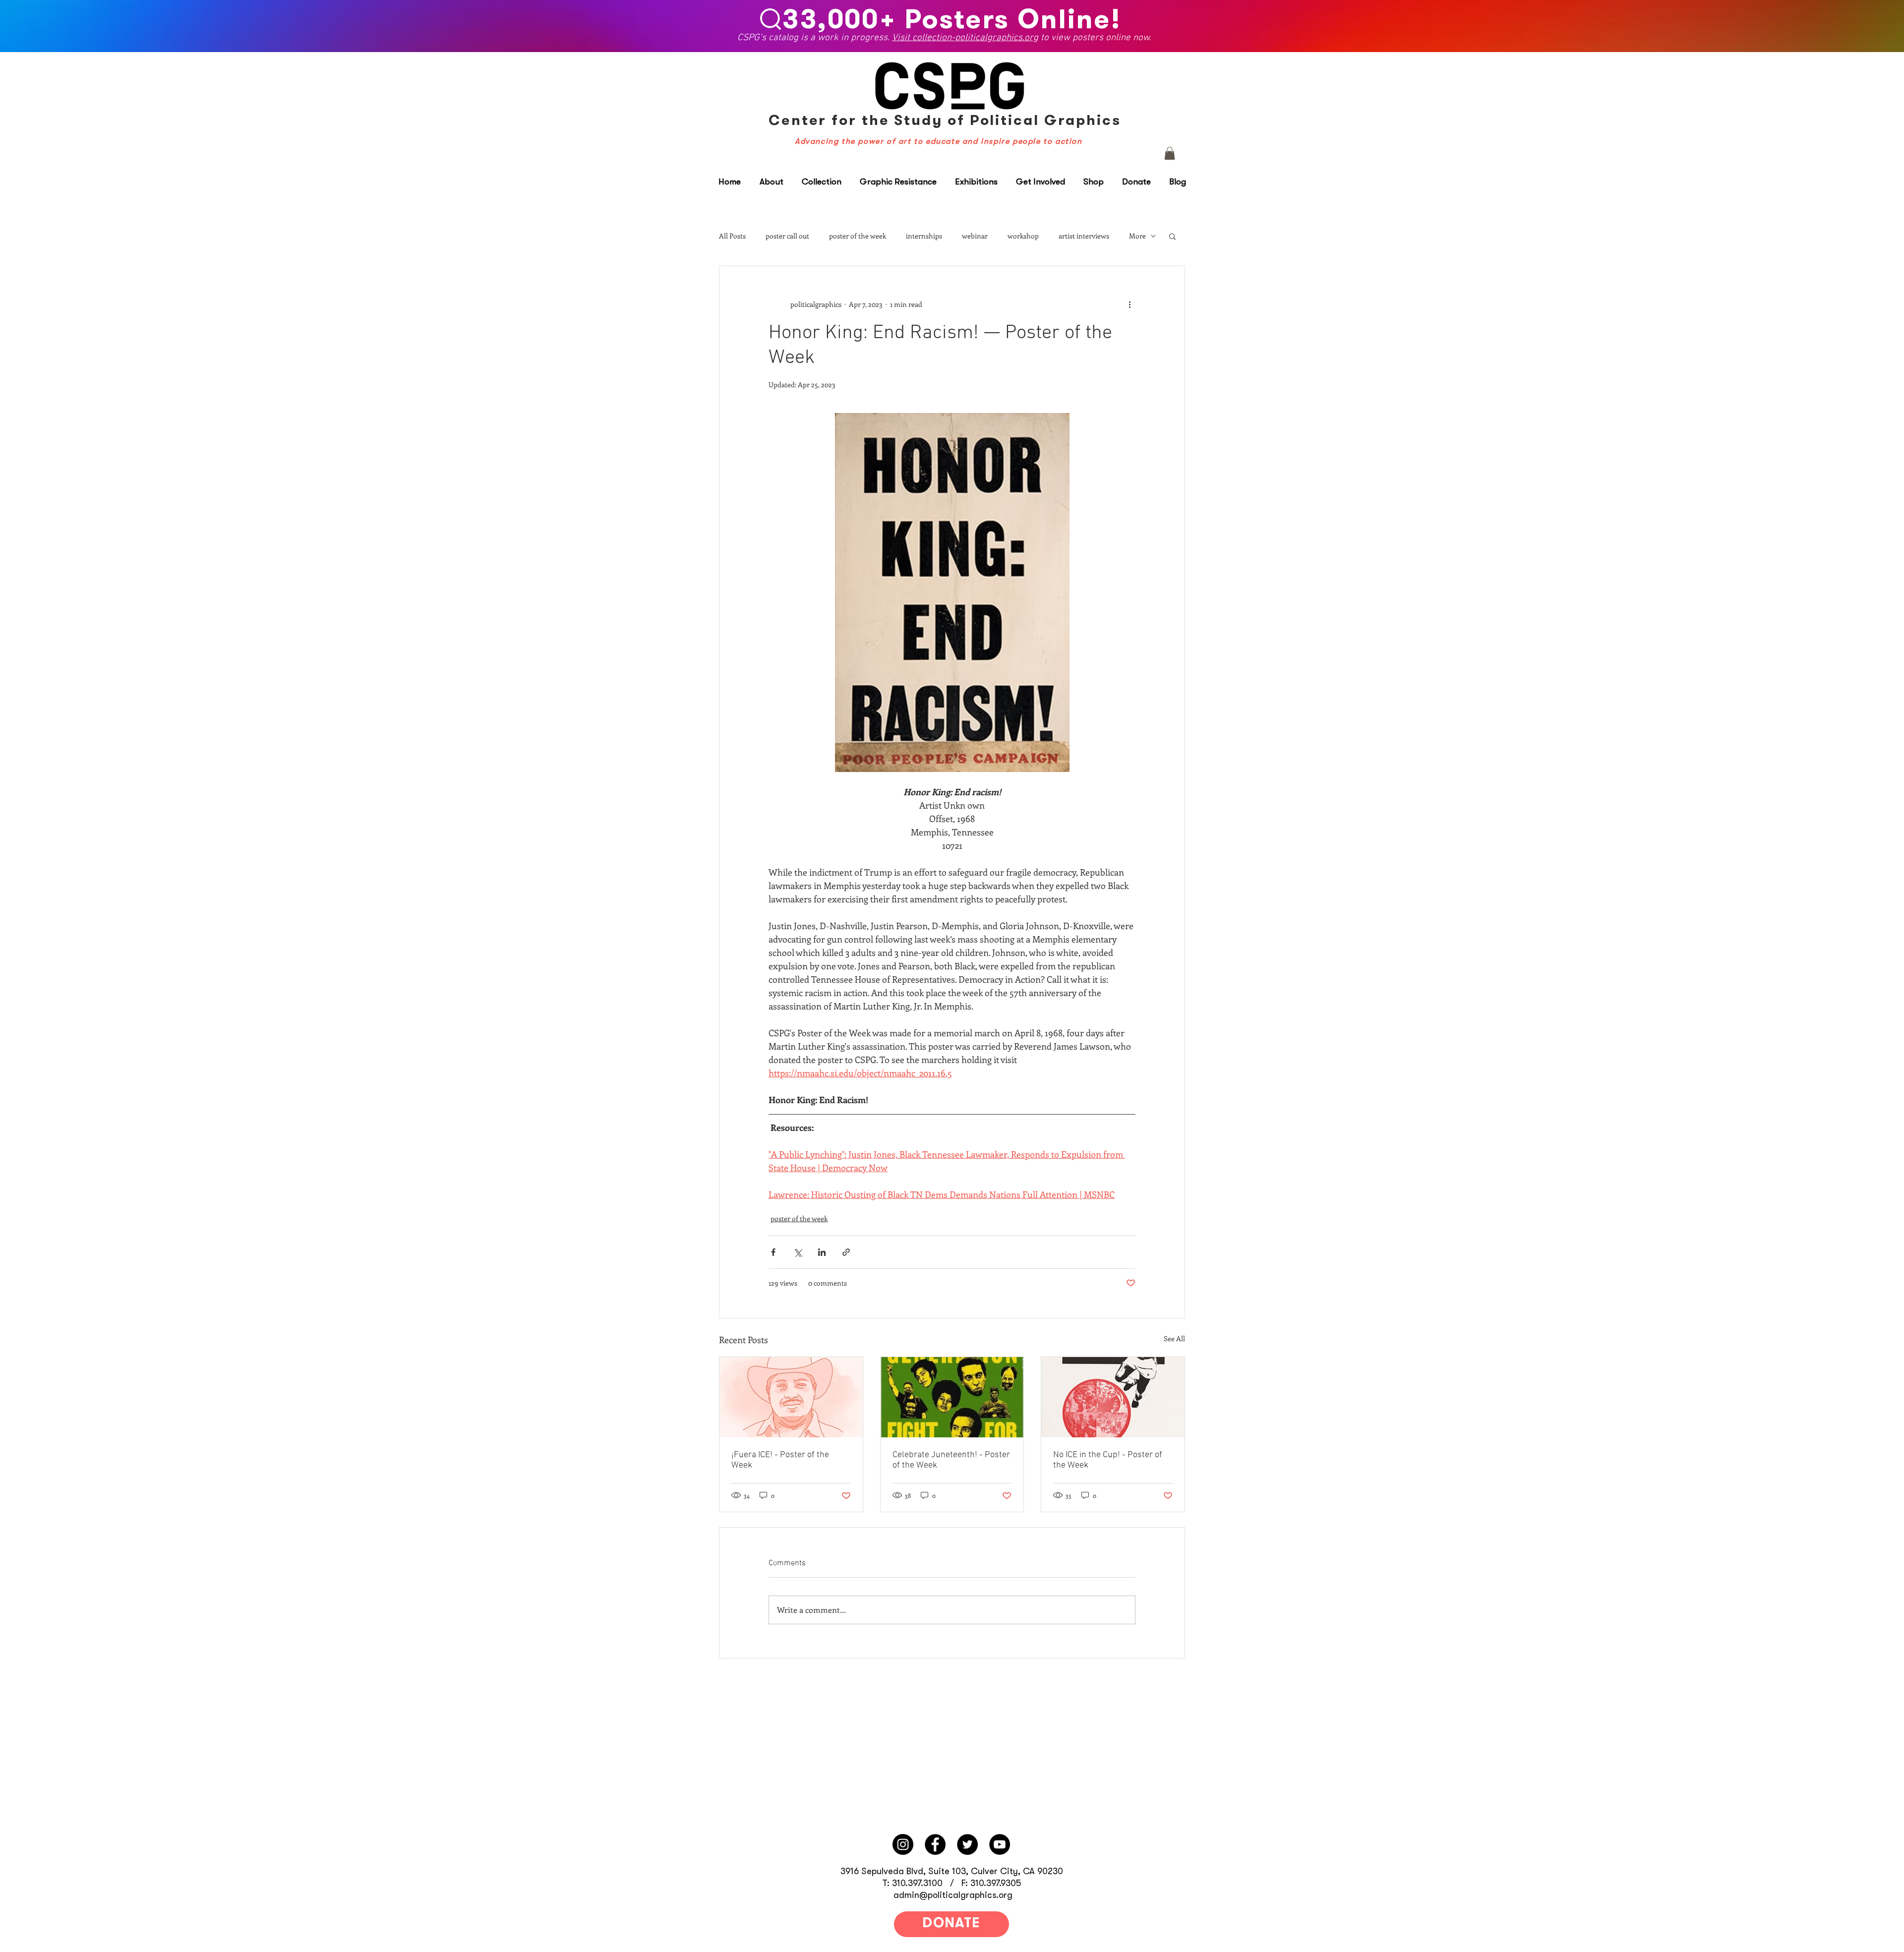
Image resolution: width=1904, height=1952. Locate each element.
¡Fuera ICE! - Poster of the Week (780, 1460)
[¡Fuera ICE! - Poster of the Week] (791, 1397)
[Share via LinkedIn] (822, 1252)
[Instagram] (903, 1844)
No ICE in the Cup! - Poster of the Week (1108, 1460)
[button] (1170, 153)
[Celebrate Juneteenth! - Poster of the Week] (952, 1397)
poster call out (787, 236)
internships (924, 236)
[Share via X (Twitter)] (798, 1252)
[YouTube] (1000, 1844)
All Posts (732, 236)
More (1137, 236)
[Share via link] (846, 1252)
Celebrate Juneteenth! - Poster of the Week (951, 1460)
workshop (1023, 236)
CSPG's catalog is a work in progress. (814, 39)
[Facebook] (935, 1844)
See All (1174, 1338)
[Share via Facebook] (773, 1252)
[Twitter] (967, 1844)
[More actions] (1130, 304)
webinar (975, 236)
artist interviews (1084, 236)
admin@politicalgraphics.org (953, 1895)
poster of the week (858, 236)
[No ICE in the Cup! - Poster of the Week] (1113, 1397)
